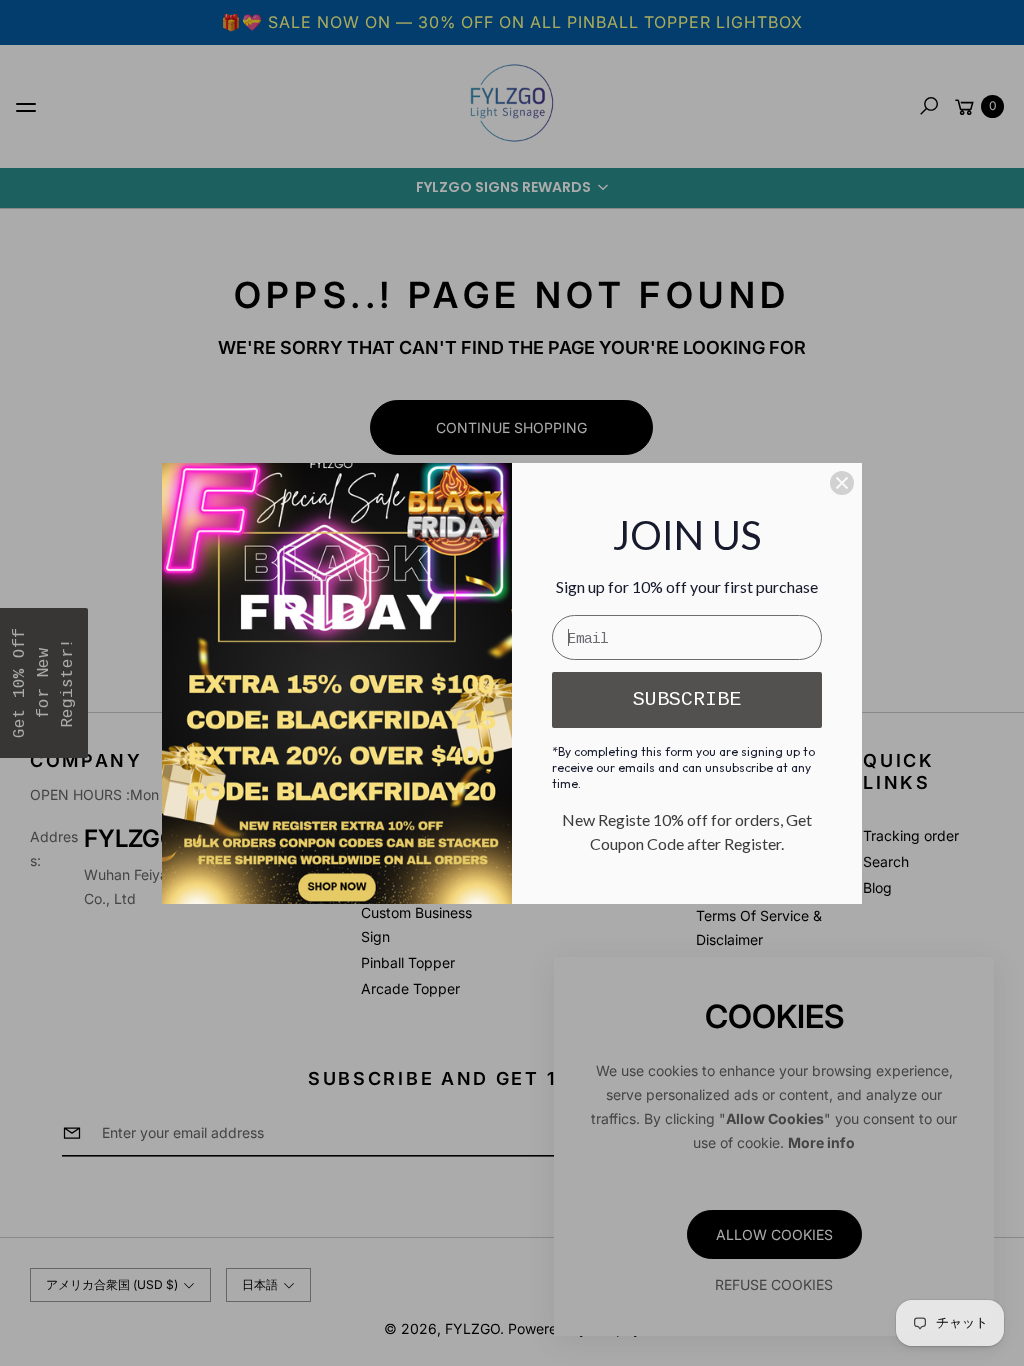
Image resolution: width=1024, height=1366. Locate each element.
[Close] (842, 483)
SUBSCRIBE (687, 699)
